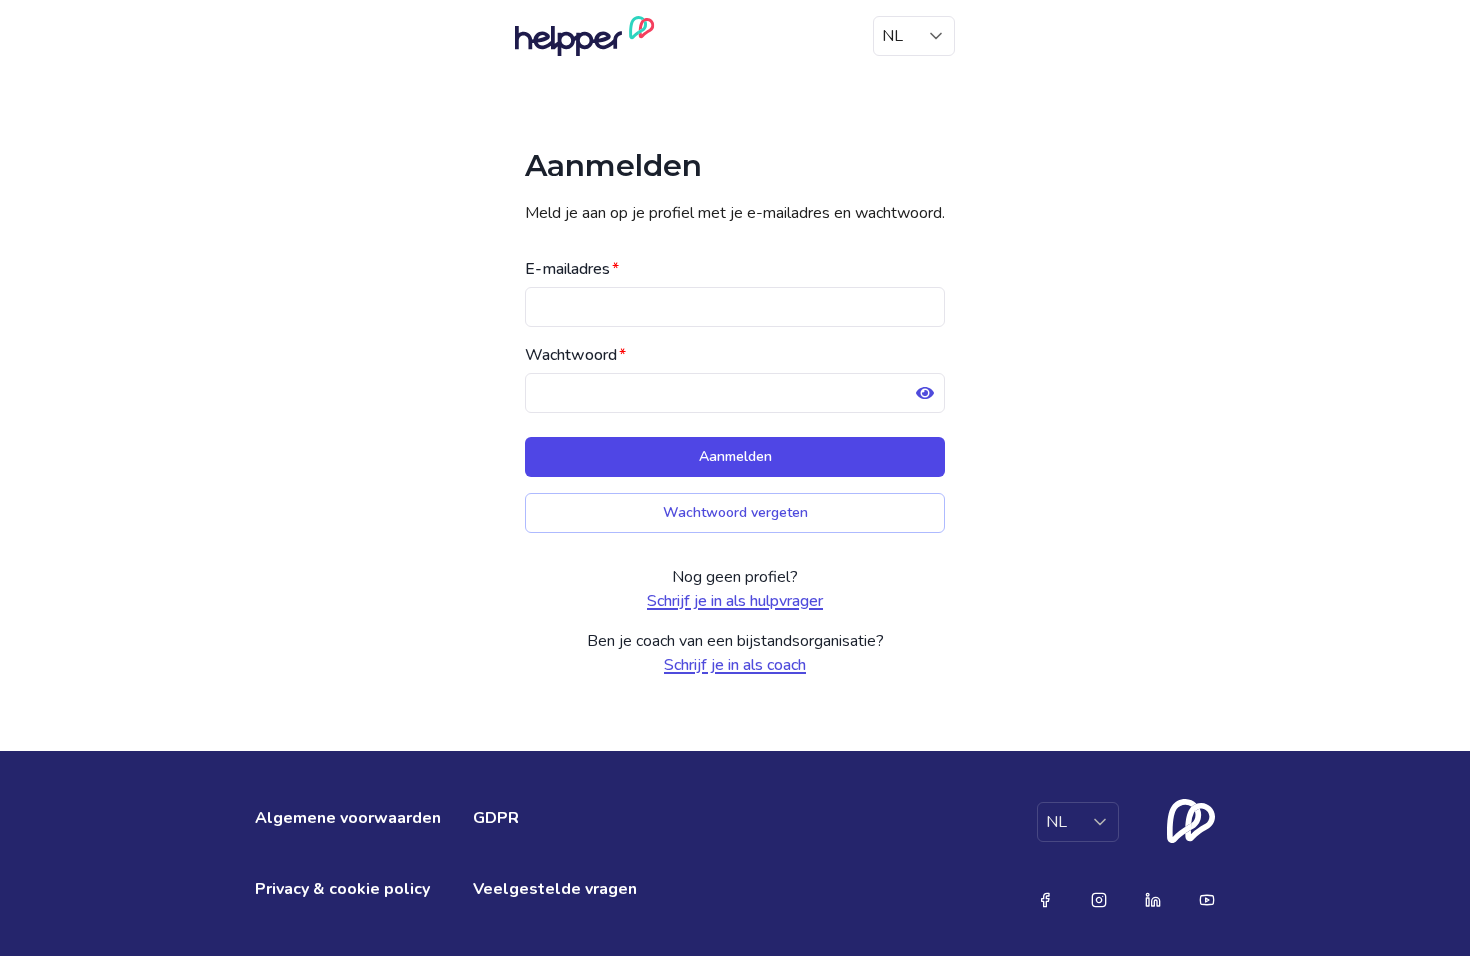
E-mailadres (572, 269)
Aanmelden (735, 456)
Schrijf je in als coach (735, 665)
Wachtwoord (575, 355)
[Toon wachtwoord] (925, 393)
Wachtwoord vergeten (735, 512)
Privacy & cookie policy (342, 889)
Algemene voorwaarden (348, 818)
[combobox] (914, 36)
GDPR (496, 818)
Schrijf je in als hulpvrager (735, 601)
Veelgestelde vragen (555, 889)
